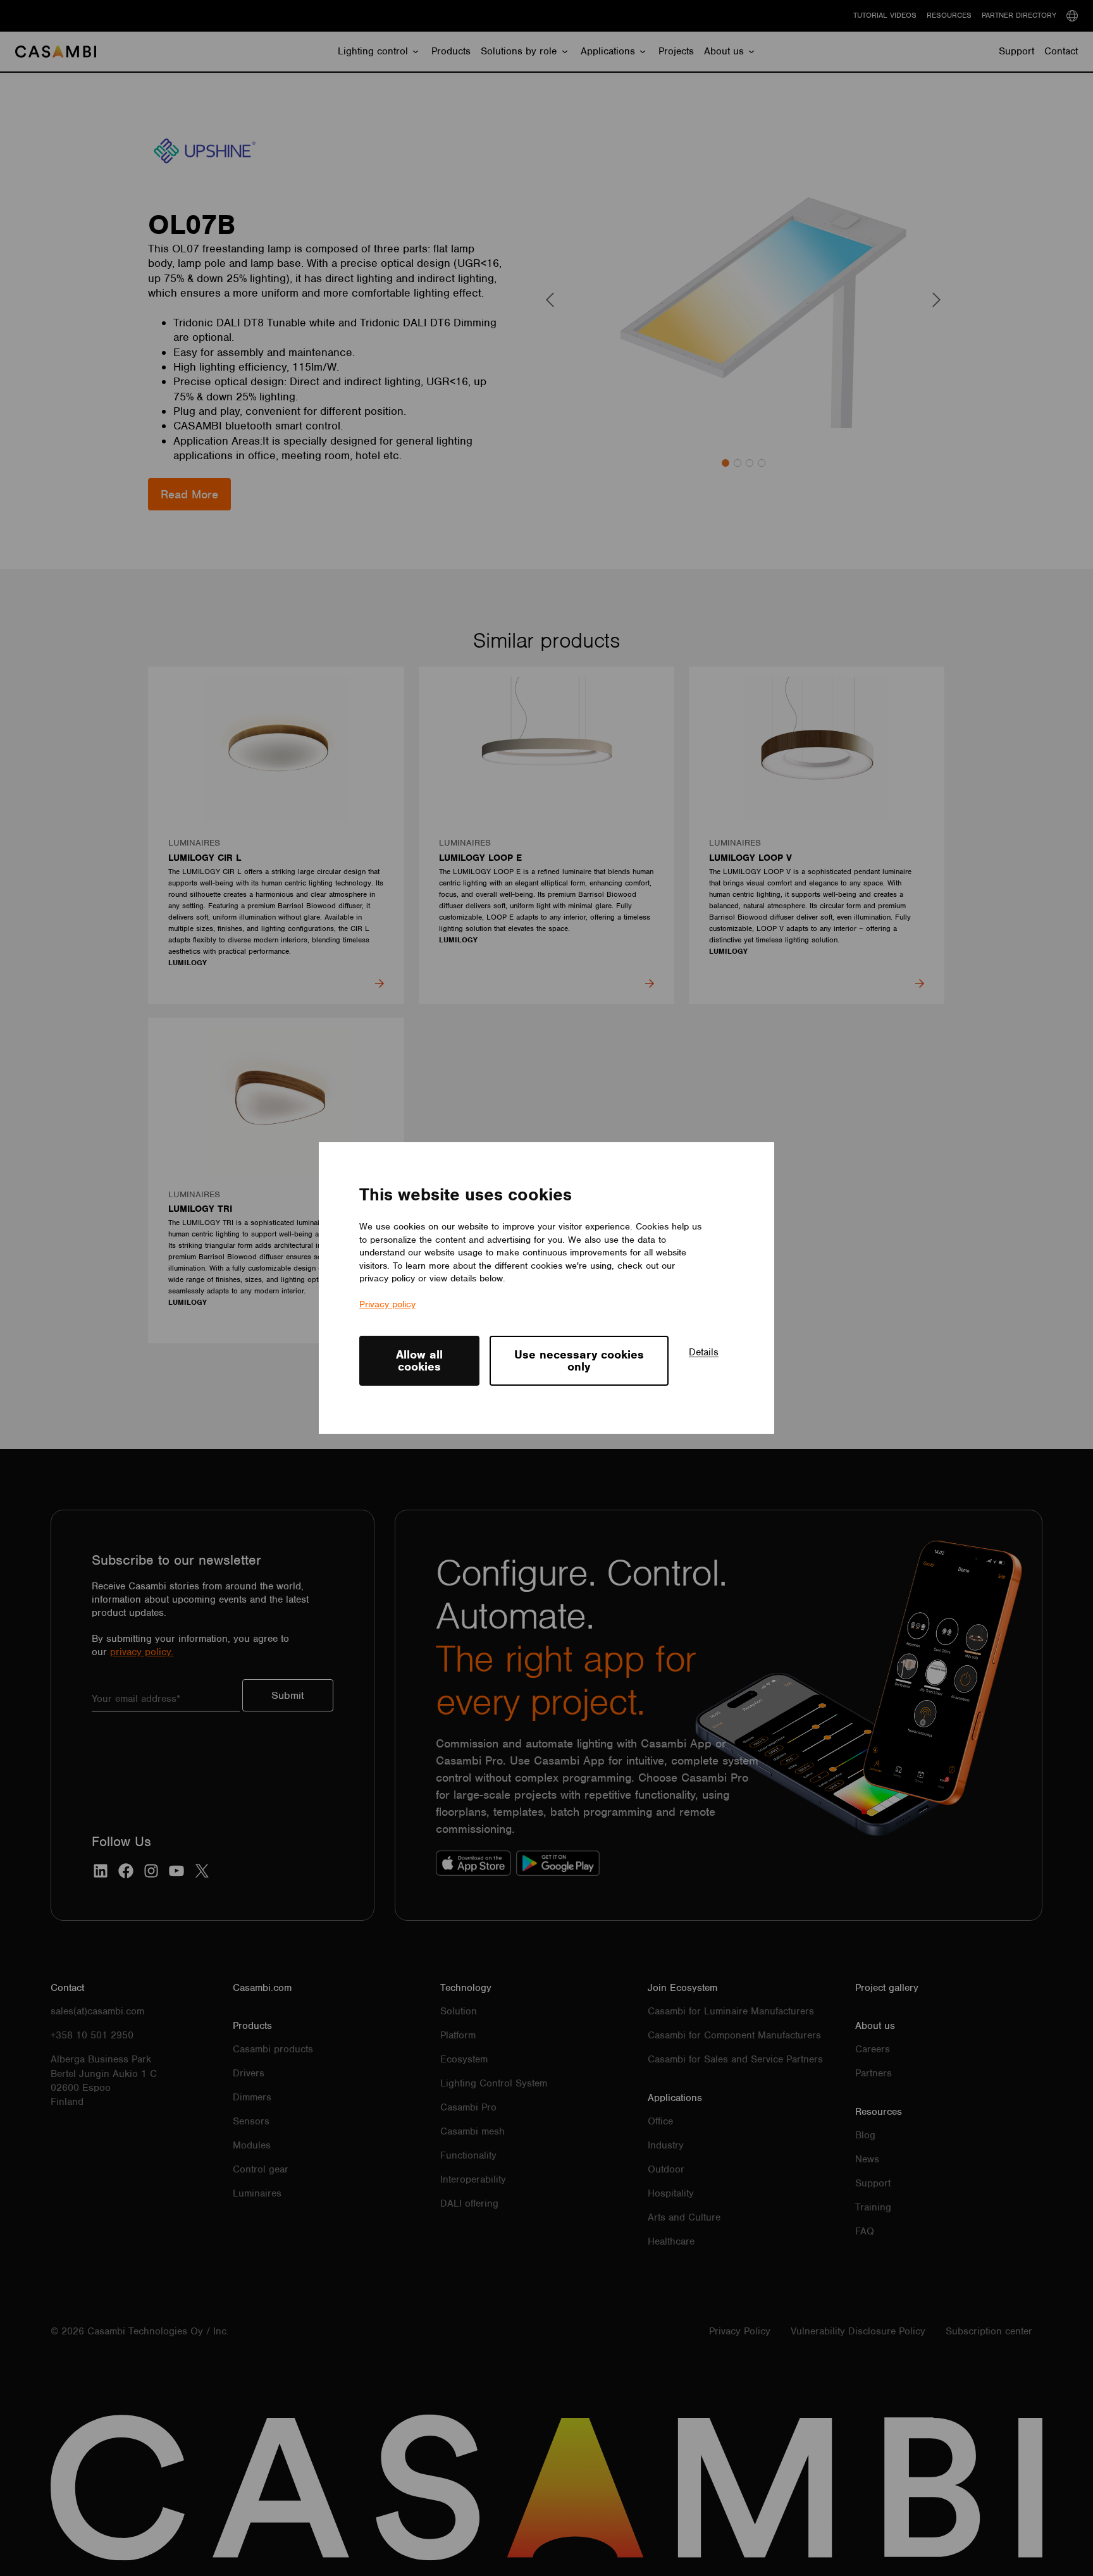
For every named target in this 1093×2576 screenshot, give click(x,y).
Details (704, 1352)
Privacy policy (387, 1304)
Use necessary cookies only (579, 1360)
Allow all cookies (419, 1360)
